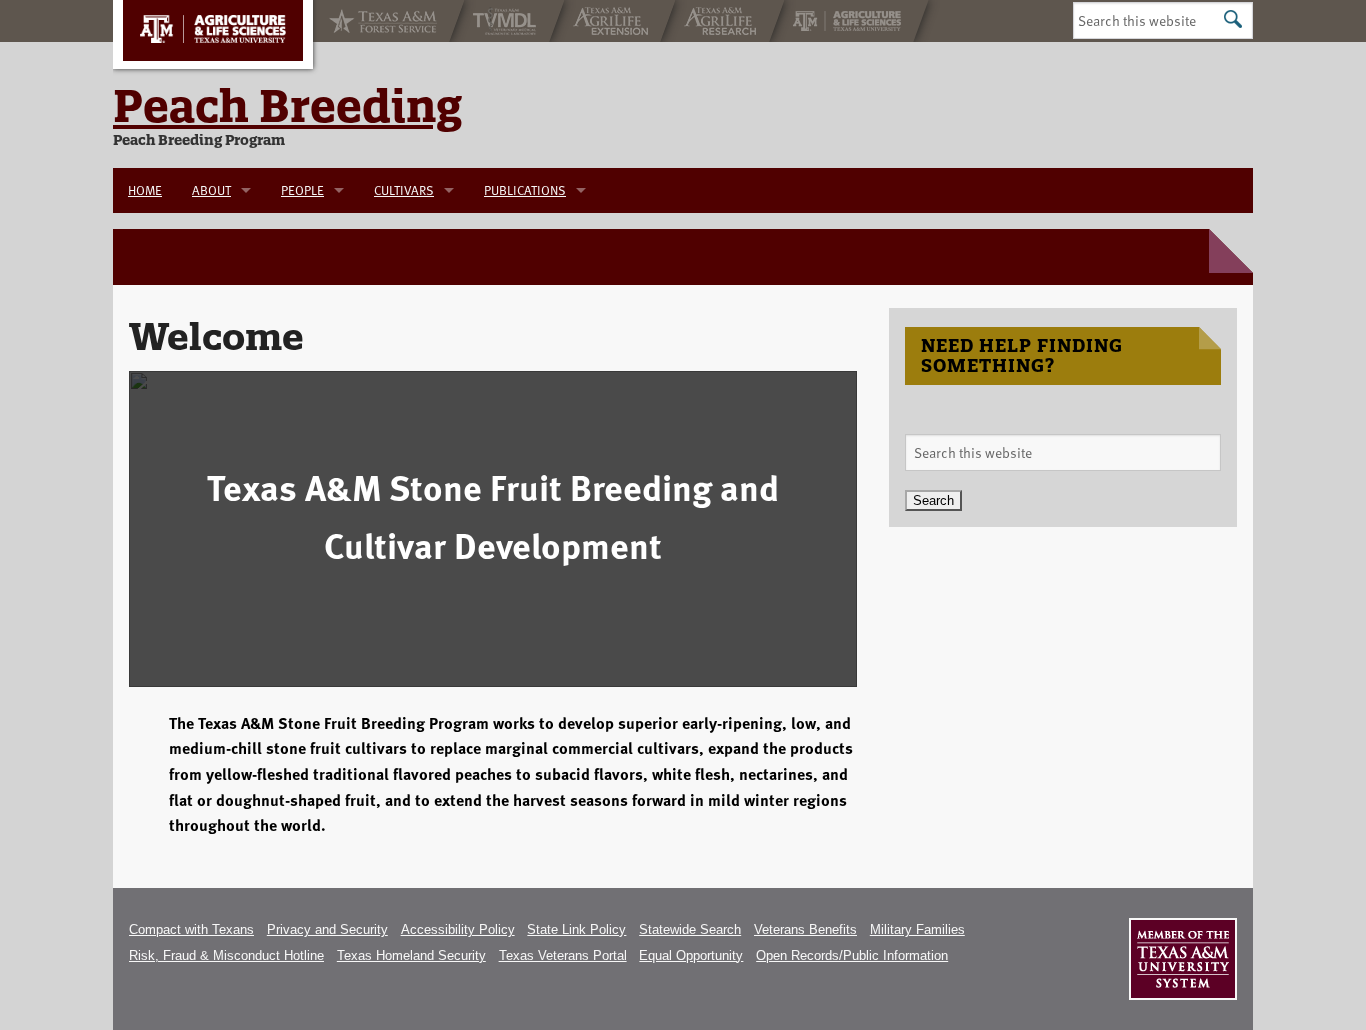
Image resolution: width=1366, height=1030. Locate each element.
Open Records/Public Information (852, 955)
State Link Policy (576, 929)
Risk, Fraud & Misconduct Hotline (226, 955)
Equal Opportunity (691, 955)
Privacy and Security (327, 929)
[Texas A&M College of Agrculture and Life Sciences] (849, 21)
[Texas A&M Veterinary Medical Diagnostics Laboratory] (507, 21)
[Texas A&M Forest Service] (381, 21)
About (211, 190)
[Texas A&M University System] (1183, 959)
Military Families (917, 929)
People (302, 190)
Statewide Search (690, 929)
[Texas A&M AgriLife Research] (722, 21)
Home (145, 190)
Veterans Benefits (805, 929)
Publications (525, 190)
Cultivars (404, 190)
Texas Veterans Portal (563, 955)
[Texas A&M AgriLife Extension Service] (612, 21)
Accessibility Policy (458, 929)
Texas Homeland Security (411, 955)
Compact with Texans (191, 929)
